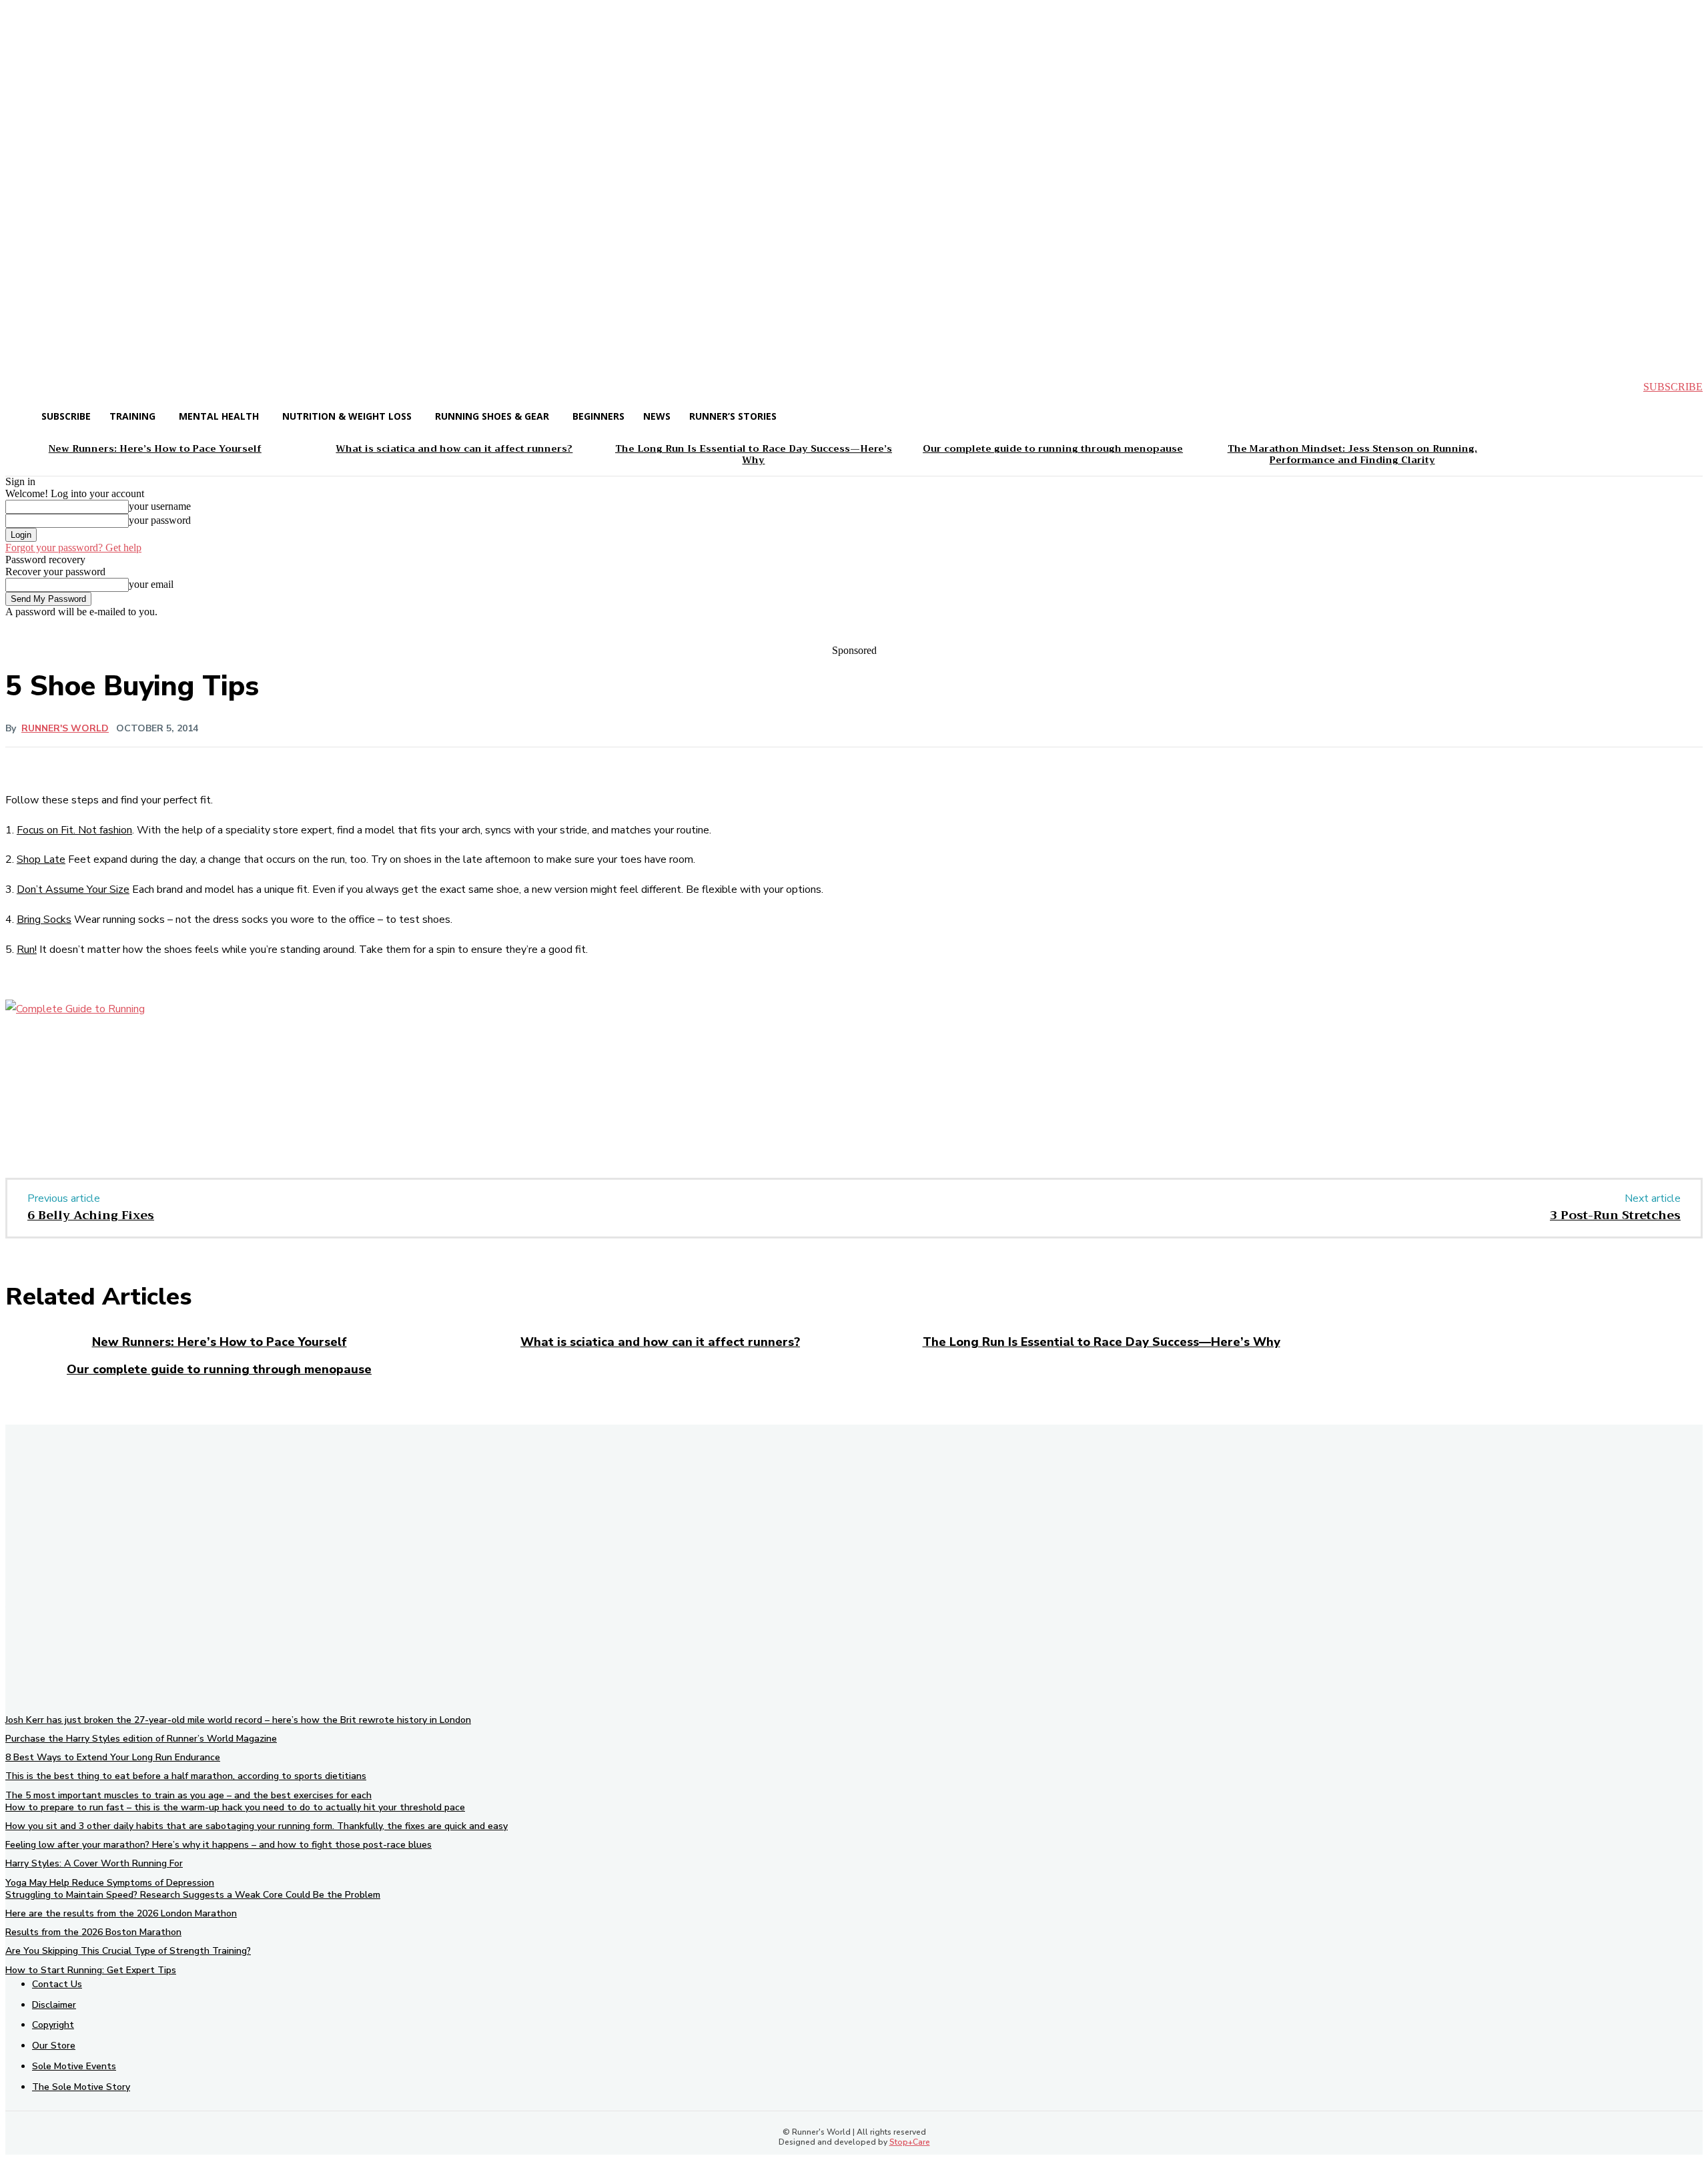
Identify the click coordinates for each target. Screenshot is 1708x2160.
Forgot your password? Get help (73, 548)
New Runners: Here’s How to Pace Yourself (220, 1342)
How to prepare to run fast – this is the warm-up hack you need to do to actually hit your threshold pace (235, 1807)
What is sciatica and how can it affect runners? (660, 1342)
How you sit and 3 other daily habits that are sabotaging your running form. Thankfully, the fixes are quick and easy (257, 1826)
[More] (425, 1044)
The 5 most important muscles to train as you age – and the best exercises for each (188, 1795)
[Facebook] (127, 1110)
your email (151, 584)
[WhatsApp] (272, 1110)
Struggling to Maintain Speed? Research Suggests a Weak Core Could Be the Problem (193, 1895)
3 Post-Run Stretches (1615, 1215)
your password (160, 520)
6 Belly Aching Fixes (91, 1215)
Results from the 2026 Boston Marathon (93, 1932)
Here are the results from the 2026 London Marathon (121, 1913)
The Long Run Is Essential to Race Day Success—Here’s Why (1102, 1342)
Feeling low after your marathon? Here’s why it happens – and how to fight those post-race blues (219, 1845)
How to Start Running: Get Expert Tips (91, 1970)
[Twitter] (175, 1110)
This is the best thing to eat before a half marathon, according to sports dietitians (186, 1776)
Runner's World (65, 729)
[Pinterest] (224, 1110)
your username (160, 506)
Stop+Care (910, 2142)
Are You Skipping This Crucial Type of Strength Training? (128, 1951)
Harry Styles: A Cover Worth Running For (94, 1863)
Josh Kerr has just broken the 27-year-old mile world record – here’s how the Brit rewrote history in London (238, 1720)
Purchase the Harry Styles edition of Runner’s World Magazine (141, 1739)
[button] (27, 387)
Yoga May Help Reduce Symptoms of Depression (110, 1883)
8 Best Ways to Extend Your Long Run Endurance (113, 1757)
